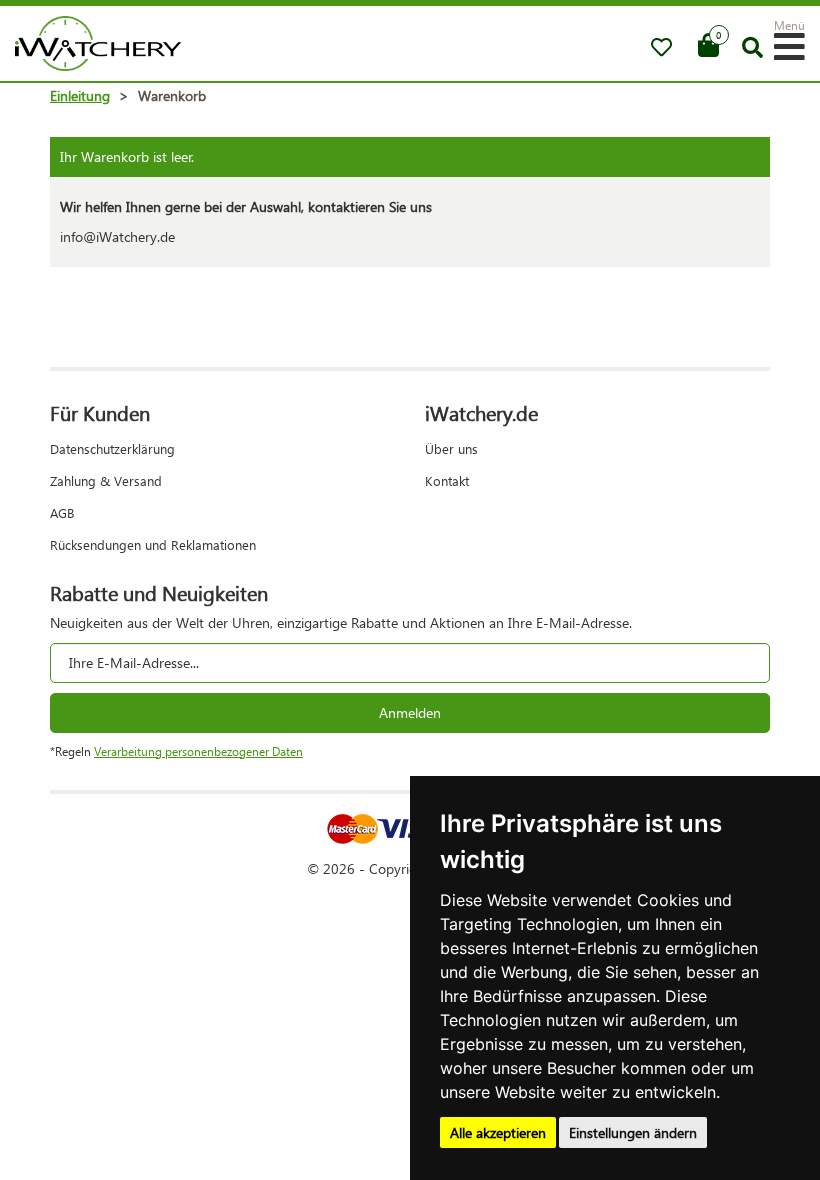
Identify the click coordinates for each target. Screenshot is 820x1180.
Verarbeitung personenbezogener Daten (198, 751)
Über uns (451, 448)
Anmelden (410, 712)
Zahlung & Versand (106, 480)
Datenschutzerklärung (112, 448)
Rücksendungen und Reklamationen (153, 544)
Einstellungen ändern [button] (633, 1132)
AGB (62, 512)
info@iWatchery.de (117, 236)
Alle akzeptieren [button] (498, 1132)
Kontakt (447, 480)
